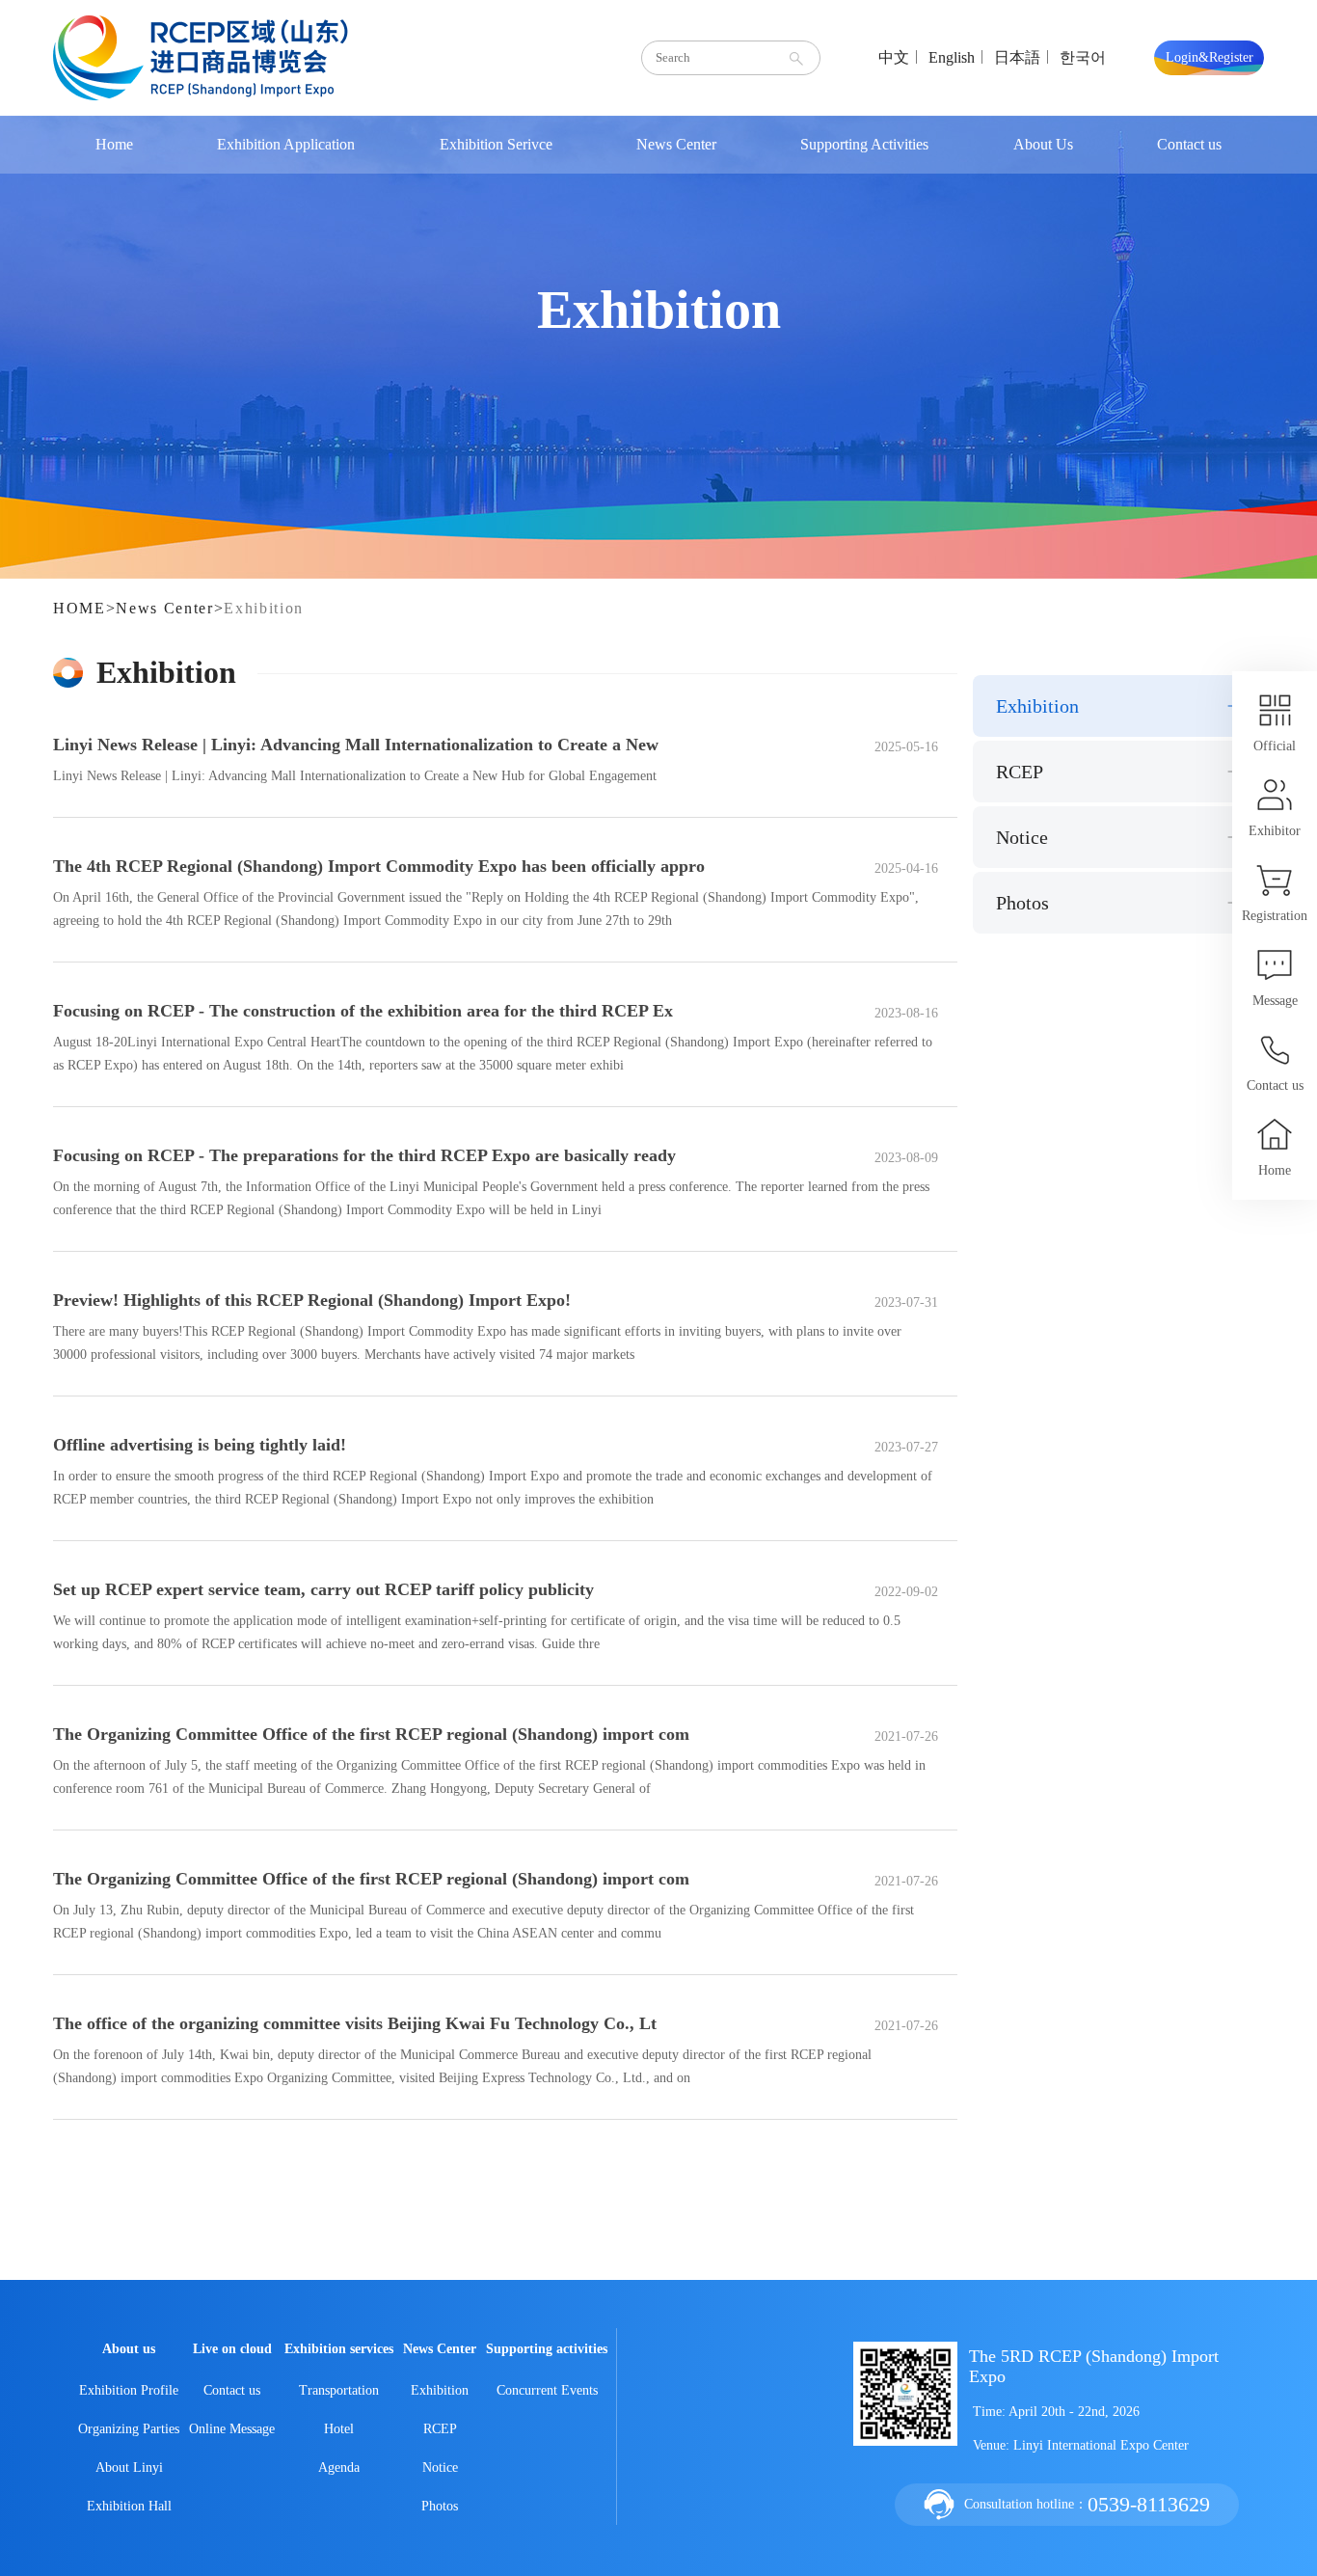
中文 (894, 57)
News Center (676, 144)
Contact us (1189, 144)
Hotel (339, 2429)
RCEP (1020, 772)
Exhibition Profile (129, 2390)
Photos (1022, 903)
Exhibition (264, 608)
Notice (1022, 837)
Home (114, 144)
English (952, 57)
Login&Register (1209, 57)
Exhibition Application (286, 144)
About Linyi (129, 2468)
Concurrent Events (547, 2390)
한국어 (1083, 57)
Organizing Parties (129, 2429)
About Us (1043, 144)
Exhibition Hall (129, 2506)
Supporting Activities (864, 144)
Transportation (339, 2390)
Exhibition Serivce (496, 144)
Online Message (232, 2429)
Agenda (339, 2468)
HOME (80, 608)
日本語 (1017, 57)
